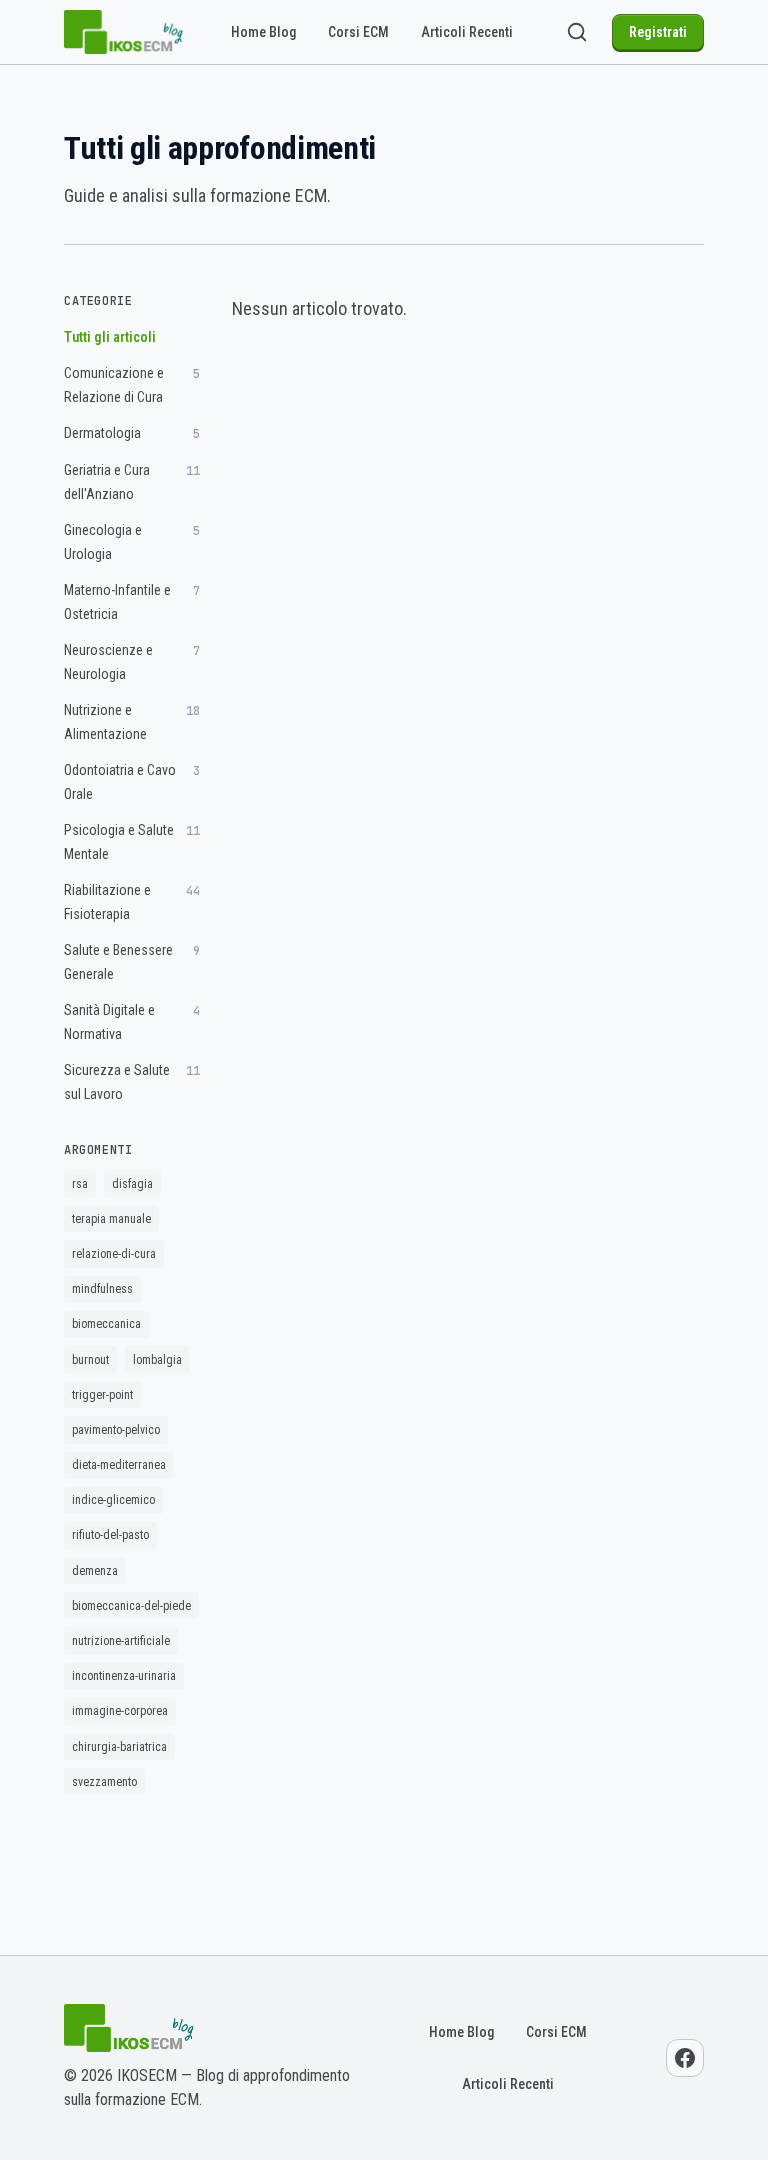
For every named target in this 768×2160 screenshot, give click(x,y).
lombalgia (157, 1360)
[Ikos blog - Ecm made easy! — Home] (124, 32)
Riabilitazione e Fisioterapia (132, 902)
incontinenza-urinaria (124, 1676)
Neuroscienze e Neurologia (132, 662)
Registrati (658, 32)
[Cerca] (577, 32)
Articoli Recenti (467, 32)
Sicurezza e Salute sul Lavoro (132, 1082)
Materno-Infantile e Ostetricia (132, 602)
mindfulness (102, 1289)
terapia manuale (111, 1219)
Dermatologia (132, 433)
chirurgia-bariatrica (119, 1747)
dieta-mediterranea (119, 1465)
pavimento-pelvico (116, 1430)
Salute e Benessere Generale (132, 962)
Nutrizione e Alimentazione (132, 722)
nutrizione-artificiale (121, 1641)
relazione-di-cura (114, 1254)
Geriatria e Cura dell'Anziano (132, 482)
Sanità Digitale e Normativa (132, 1022)
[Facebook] (685, 2058)
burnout (90, 1360)
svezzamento (104, 1782)
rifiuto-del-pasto (110, 1535)
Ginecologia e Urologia (132, 542)
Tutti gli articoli (110, 337)
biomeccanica (106, 1324)
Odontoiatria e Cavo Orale (132, 782)
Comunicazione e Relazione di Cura (132, 385)
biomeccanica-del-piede (131, 1606)
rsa (80, 1184)
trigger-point (102, 1395)
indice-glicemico (113, 1500)
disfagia (132, 1184)
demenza (95, 1571)
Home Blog (263, 32)
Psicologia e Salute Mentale (132, 842)
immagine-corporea (120, 1711)
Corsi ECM (358, 32)
